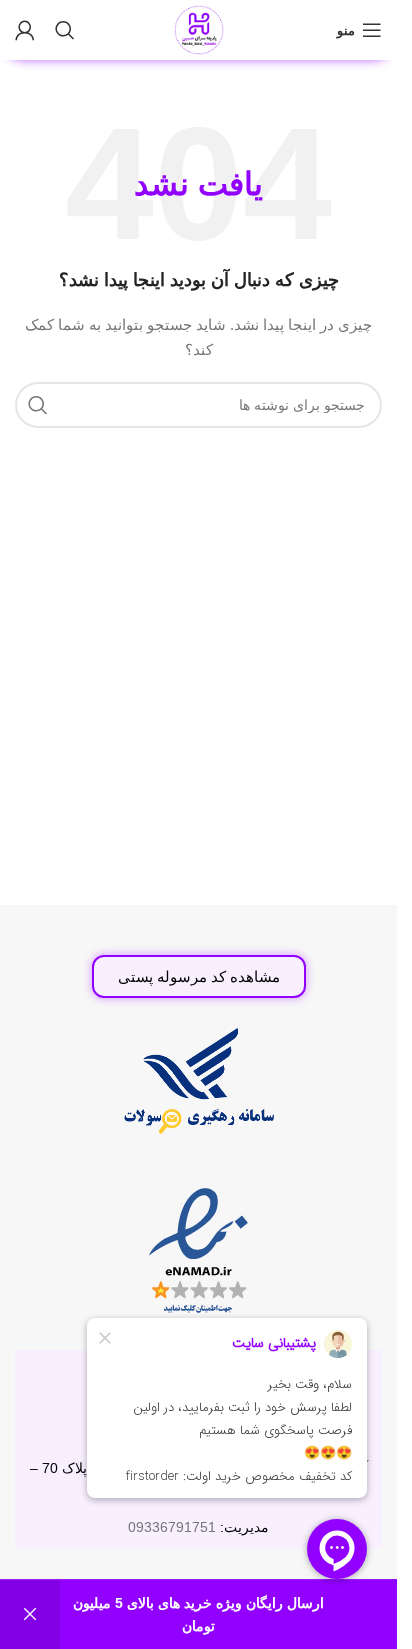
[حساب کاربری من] (25, 30)
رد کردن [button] (30, 1614)
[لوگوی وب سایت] (199, 29)
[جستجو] (65, 30)
